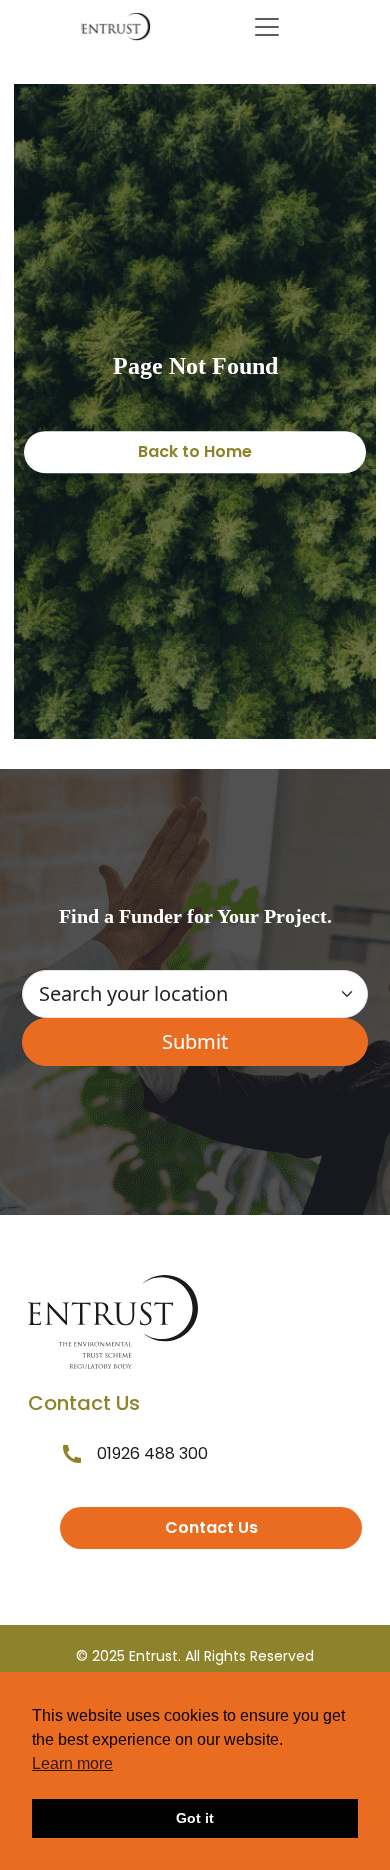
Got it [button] (195, 1818)
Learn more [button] (72, 1763)
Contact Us (211, 1527)
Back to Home (195, 451)
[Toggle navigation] (267, 27)
